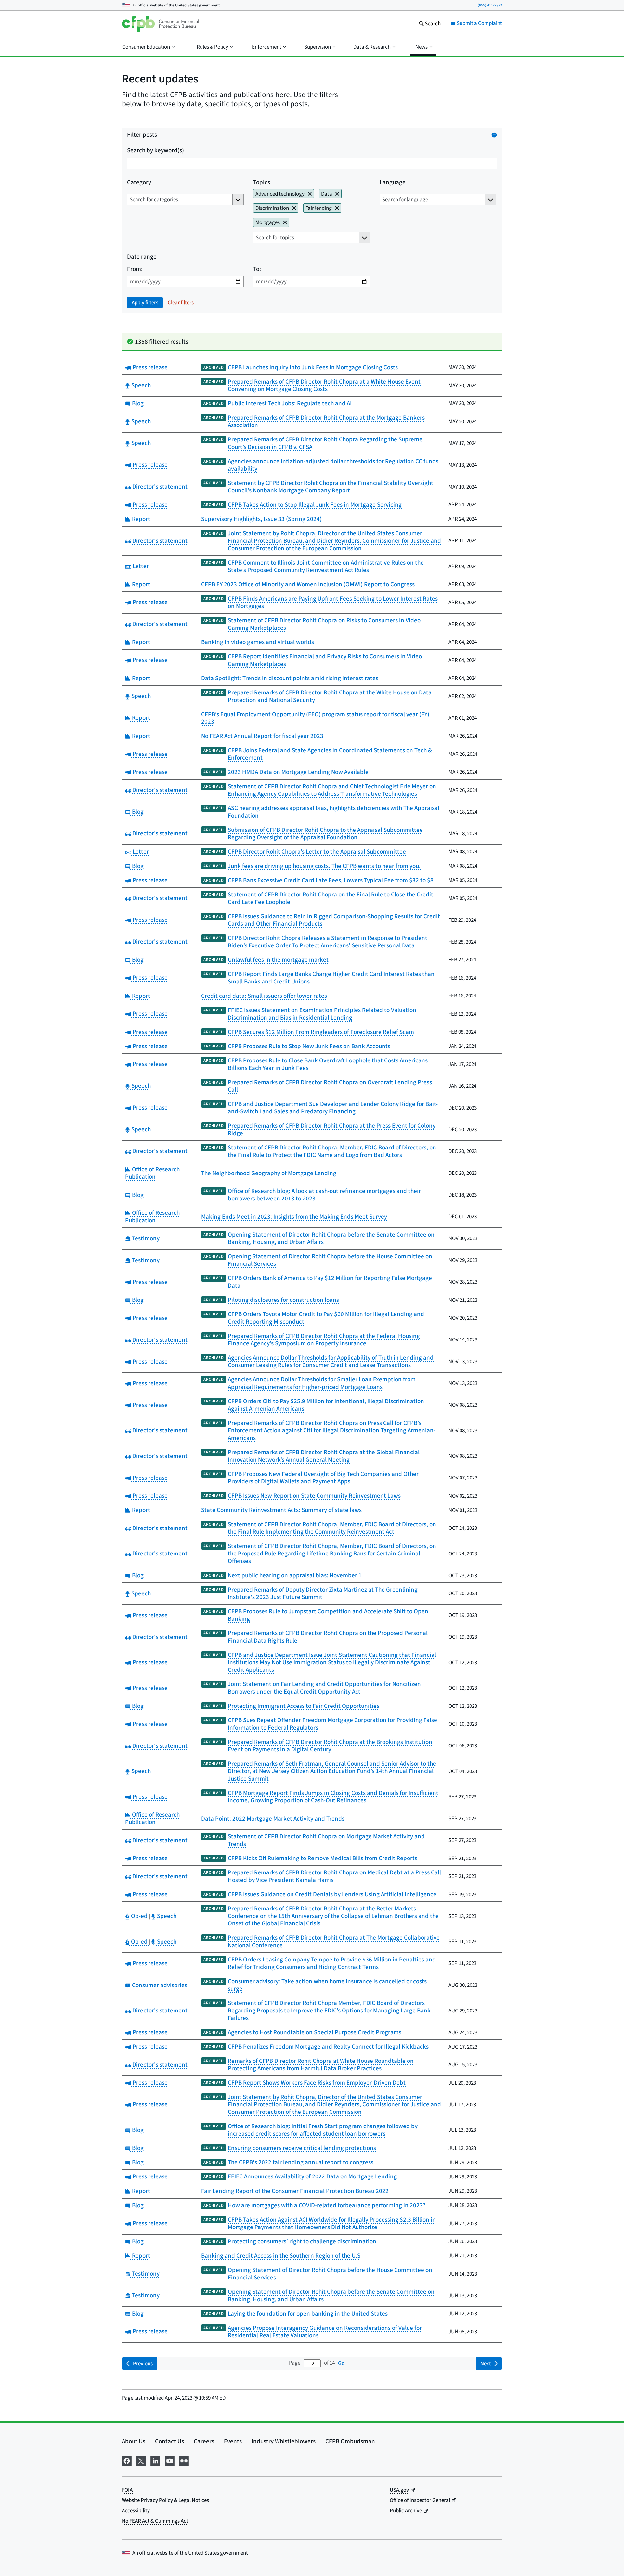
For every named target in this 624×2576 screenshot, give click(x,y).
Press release (149, 367)
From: (135, 269)
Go (341, 2363)
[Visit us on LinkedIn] (155, 2460)
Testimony (145, 1238)
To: (257, 269)
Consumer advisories (159, 1985)
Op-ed (139, 1916)
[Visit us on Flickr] (184, 2460)
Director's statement (159, 486)
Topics (262, 182)
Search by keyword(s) (156, 150)
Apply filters (145, 303)
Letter (140, 566)
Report (140, 519)
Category (139, 182)
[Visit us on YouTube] (170, 2460)
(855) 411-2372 (490, 5)
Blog (137, 403)
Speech (140, 385)
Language (393, 182)
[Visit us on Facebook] (127, 2460)
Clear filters (181, 303)
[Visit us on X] (141, 2460)
